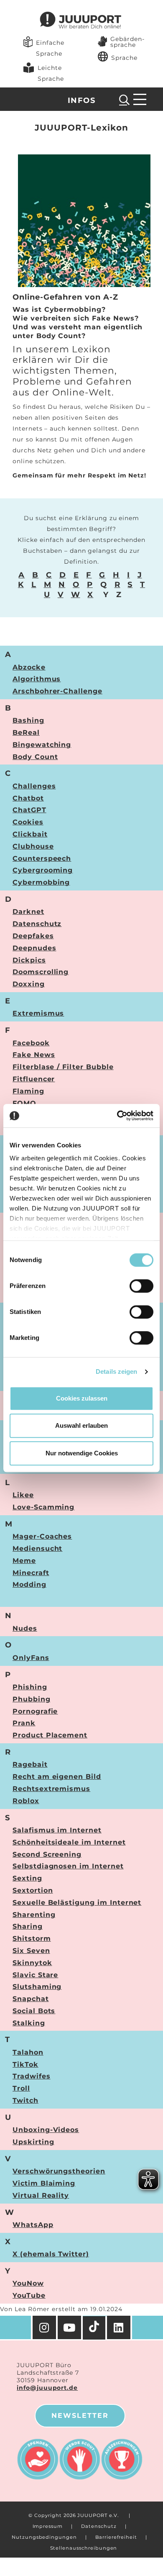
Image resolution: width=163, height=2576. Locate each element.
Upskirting (33, 2142)
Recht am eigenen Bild (57, 1777)
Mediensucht (37, 1548)
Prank (24, 1723)
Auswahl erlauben (81, 1425)
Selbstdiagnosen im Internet (68, 1866)
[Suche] (125, 100)
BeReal (26, 733)
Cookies (28, 822)
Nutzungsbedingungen (44, 2537)
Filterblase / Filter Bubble (63, 1067)
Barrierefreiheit (116, 2537)
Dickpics (29, 960)
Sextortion (33, 1890)
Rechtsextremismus (51, 1789)
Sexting (27, 1878)
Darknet (28, 912)
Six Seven (31, 1951)
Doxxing (29, 984)
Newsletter (80, 2416)
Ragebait (30, 1764)
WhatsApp (33, 2225)
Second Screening (47, 1854)
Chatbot (28, 798)
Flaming (28, 1091)
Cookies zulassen (82, 1398)
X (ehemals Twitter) (51, 2254)
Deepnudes (34, 948)
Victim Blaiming (44, 2183)
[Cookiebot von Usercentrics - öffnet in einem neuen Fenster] (117, 1116)
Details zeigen (116, 1371)
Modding (29, 1584)
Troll (21, 2088)
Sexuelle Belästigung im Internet (77, 1902)
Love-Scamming (43, 1507)
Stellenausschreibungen (84, 2548)
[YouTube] (70, 2327)
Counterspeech (42, 858)
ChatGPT (29, 810)
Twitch (25, 2100)
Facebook (31, 1043)
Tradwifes (32, 2076)
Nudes (25, 1628)
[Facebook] (120, 2327)
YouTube (29, 2295)
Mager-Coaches (42, 1536)
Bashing (28, 720)
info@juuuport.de (47, 2388)
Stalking (29, 2023)
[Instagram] (44, 2327)
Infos (81, 100)
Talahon (28, 2052)
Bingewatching (42, 745)
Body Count (35, 757)
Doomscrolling (41, 972)
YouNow (28, 2283)
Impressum (48, 2526)
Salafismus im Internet (57, 1830)
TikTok (25, 2064)
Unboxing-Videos (46, 2130)
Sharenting (34, 1915)
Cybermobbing (41, 882)
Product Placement (50, 1735)
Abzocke (29, 667)
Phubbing (32, 1699)
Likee (23, 1495)
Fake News (34, 1055)
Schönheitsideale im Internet (69, 1842)
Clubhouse (33, 846)
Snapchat (31, 1999)
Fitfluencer (34, 1079)
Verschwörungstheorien (59, 2171)
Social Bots (34, 2011)
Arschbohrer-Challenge (57, 691)
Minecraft (31, 1573)
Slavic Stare (35, 1975)
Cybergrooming (43, 870)
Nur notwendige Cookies (82, 1453)
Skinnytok (32, 1963)
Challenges (34, 786)
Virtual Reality (41, 2195)
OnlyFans (31, 1658)
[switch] (141, 1286)
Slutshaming (37, 1987)
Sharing (28, 1926)
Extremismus (38, 1013)
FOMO (24, 1103)
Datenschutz (37, 924)
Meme (24, 1561)
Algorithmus (37, 679)
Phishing (30, 1687)
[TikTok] (95, 2328)
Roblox (26, 1801)
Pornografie (35, 1711)
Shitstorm (32, 1938)
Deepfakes (33, 936)
